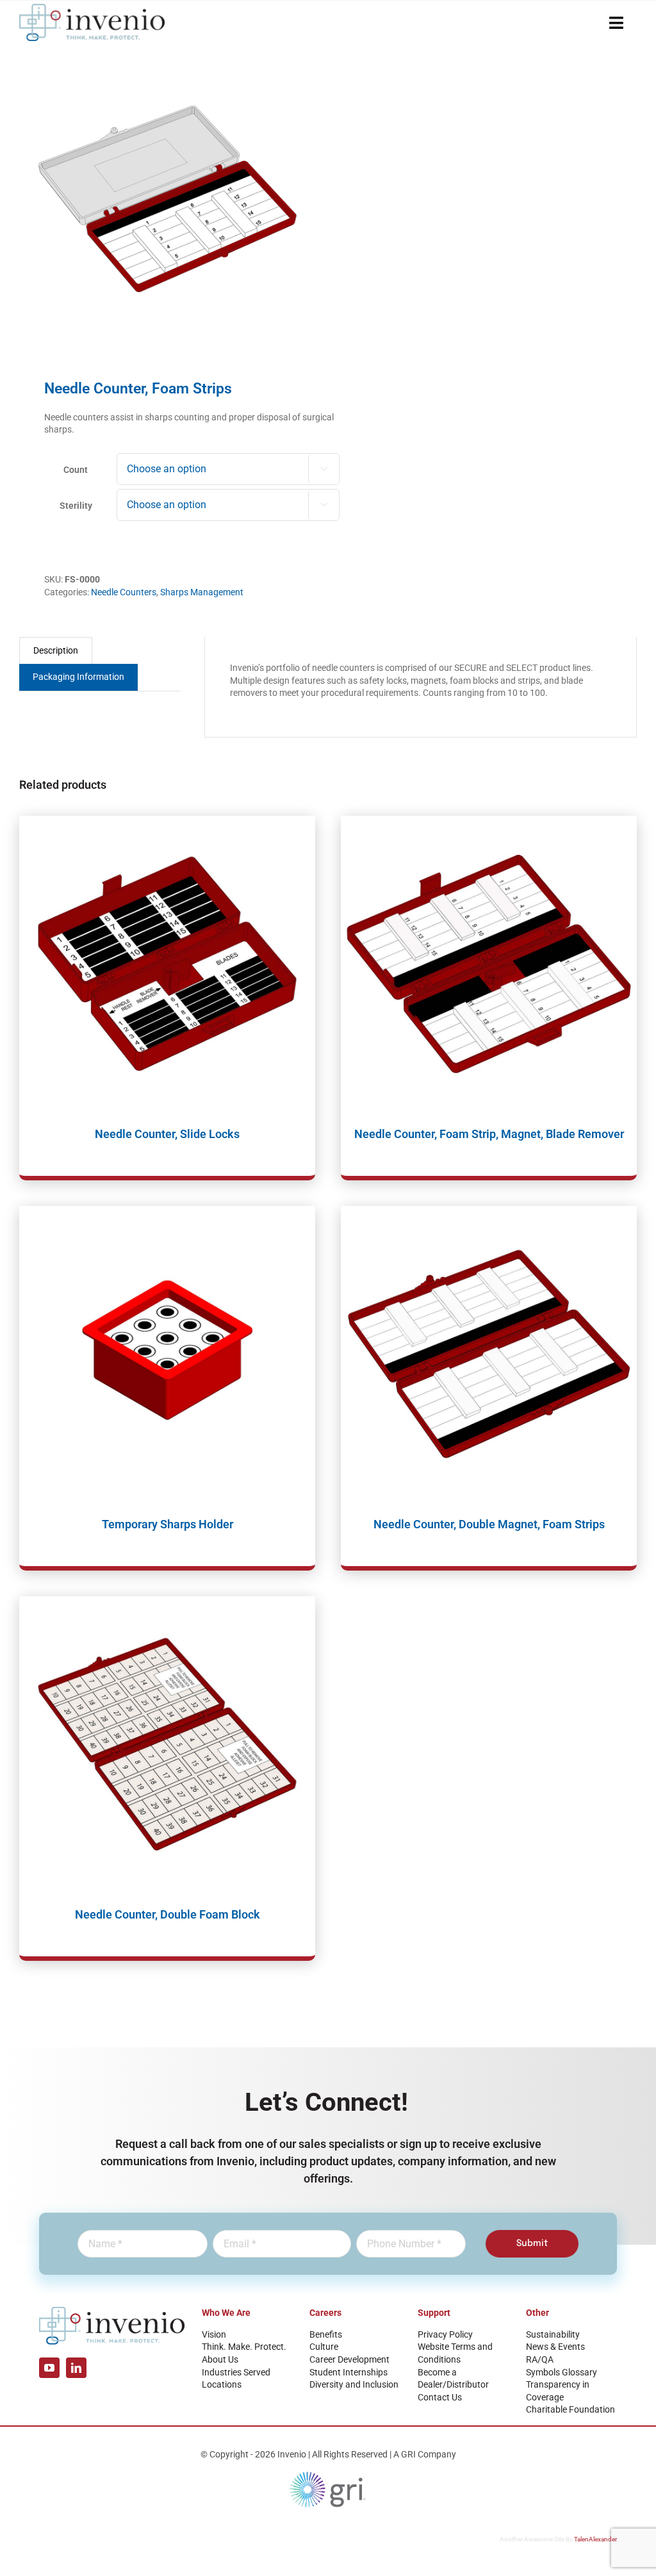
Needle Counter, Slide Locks (167, 1134)
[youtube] (49, 2368)
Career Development (349, 2359)
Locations (222, 2384)
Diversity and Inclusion (354, 2384)
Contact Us (440, 2397)
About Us (220, 2359)
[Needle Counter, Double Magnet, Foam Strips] (489, 1354)
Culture (324, 2347)
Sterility (76, 506)
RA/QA (540, 2359)
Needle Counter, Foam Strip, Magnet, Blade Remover (489, 1134)
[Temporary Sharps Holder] (167, 1354)
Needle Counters (124, 592)
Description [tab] (56, 650)
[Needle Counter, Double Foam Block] (167, 1744)
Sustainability (553, 2334)
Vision (214, 2334)
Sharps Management (202, 592)
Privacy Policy (445, 2334)
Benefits (326, 2334)
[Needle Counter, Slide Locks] (167, 964)
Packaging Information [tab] (78, 677)
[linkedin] (76, 2368)
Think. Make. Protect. (244, 2347)
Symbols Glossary (562, 2372)
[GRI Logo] (328, 2475)
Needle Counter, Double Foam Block (168, 1914)
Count (76, 470)
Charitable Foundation (570, 2409)
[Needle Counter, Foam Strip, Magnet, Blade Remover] (489, 964)
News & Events (555, 2347)
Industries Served (236, 2372)
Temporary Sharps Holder (168, 1524)
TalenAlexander (595, 2539)
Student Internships (348, 2372)
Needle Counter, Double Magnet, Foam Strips (489, 1524)
